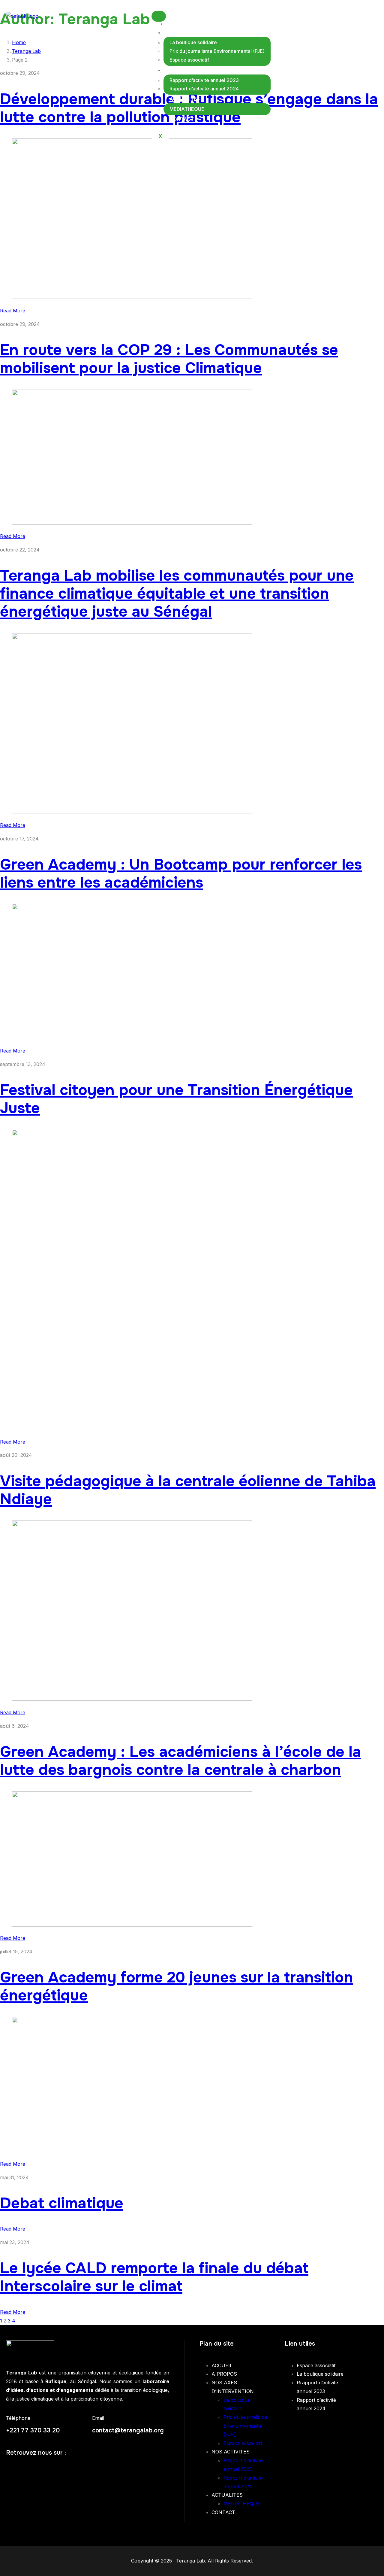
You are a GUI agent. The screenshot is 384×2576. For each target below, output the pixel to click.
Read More (13, 311)
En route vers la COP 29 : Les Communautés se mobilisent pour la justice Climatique (169, 359)
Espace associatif (189, 60)
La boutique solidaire (193, 42)
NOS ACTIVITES (188, 70)
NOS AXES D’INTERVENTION (203, 32)
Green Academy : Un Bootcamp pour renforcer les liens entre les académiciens (181, 873)
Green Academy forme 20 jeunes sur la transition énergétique (177, 1986)
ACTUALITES (185, 99)
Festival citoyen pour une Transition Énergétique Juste (176, 1099)
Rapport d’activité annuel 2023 (204, 80)
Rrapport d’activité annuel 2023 (317, 2387)
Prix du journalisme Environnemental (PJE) (217, 51)
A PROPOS (184, 24)
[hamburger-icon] (159, 16)
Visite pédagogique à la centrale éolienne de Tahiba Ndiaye (188, 1490)
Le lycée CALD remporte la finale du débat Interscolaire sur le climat (154, 2277)
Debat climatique (62, 2203)
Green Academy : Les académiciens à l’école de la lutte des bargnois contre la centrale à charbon (181, 1761)
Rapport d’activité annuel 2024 (204, 89)
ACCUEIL (182, 15)
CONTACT (182, 119)
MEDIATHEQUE (187, 109)
